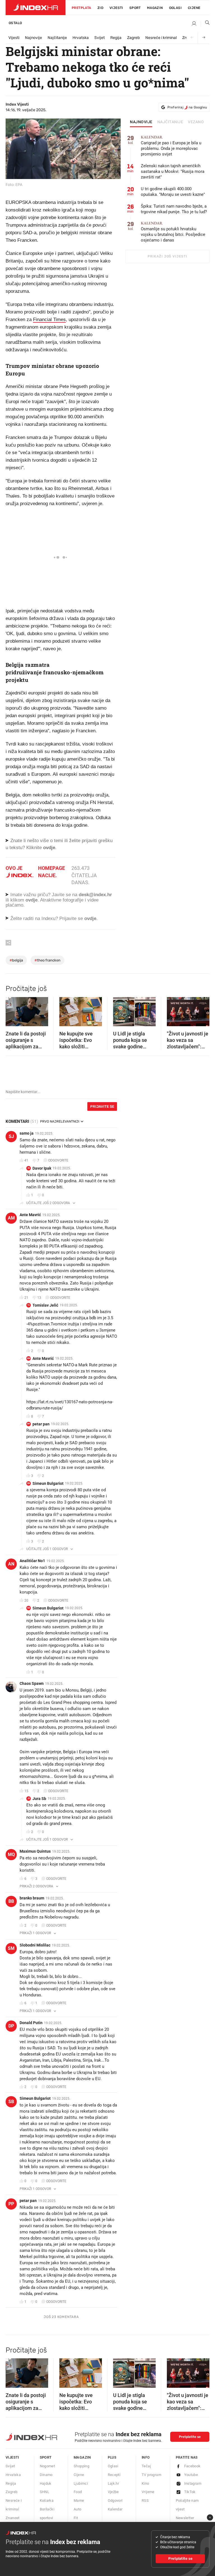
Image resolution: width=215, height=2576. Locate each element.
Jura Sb (39, 1799)
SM (11, 1948)
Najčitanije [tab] (170, 122)
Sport (135, 8)
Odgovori (115, 2500)
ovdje (31, 900)
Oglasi (175, 8)
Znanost (13, 2518)
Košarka (47, 2500)
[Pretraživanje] (205, 24)
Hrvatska (81, 38)
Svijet (100, 38)
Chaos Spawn (32, 1683)
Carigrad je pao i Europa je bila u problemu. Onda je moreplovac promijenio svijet (171, 146)
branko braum (32, 1898)
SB (29, 1483)
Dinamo (46, 2475)
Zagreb (133, 38)
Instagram (193, 2483)
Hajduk (46, 2483)
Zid (100, 8)
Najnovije (33, 38)
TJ (29, 1305)
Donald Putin (31, 2023)
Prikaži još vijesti (167, 256)
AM (11, 1218)
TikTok (190, 2492)
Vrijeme (148, 2492)
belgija (16, 960)
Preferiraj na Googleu (187, 107)
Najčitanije (57, 38)
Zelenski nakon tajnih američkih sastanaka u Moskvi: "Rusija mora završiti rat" (173, 171)
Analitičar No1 (32, 1561)
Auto (78, 2509)
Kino (145, 2483)
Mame (79, 2500)
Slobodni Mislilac (35, 1945)
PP (29, 1424)
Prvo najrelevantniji (60, 1121)
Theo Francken (47, 960)
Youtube (191, 2475)
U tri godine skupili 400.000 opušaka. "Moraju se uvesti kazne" (173, 192)
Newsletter (185, 2518)
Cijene (194, 8)
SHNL (45, 2492)
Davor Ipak (42, 1168)
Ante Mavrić (30, 1215)
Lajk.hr (114, 2483)
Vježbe (113, 2492)
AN (11, 1564)
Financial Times (49, 320)
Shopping (81, 2466)
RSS (145, 2500)
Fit (76, 2518)
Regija (116, 38)
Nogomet (47, 2466)
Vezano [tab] (196, 122)
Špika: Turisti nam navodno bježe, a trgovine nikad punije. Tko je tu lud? (174, 209)
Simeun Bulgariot (48, 1483)
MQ (11, 1854)
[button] (13, 1010)
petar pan (41, 1424)
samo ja (27, 1133)
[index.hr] (36, 8)
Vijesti (116, 8)
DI (29, 1168)
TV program (151, 2475)
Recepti (114, 2475)
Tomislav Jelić (45, 1305)
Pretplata (81, 8)
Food (78, 2492)
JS (29, 1798)
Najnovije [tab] (141, 122)
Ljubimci (81, 2483)
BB (11, 1901)
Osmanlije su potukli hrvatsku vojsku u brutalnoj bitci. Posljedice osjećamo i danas (173, 232)
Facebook (192, 2466)
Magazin (82, 2457)
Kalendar (115, 2509)
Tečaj (146, 2466)
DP (11, 2026)
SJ (11, 1136)
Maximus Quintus (35, 1851)
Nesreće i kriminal (161, 38)
